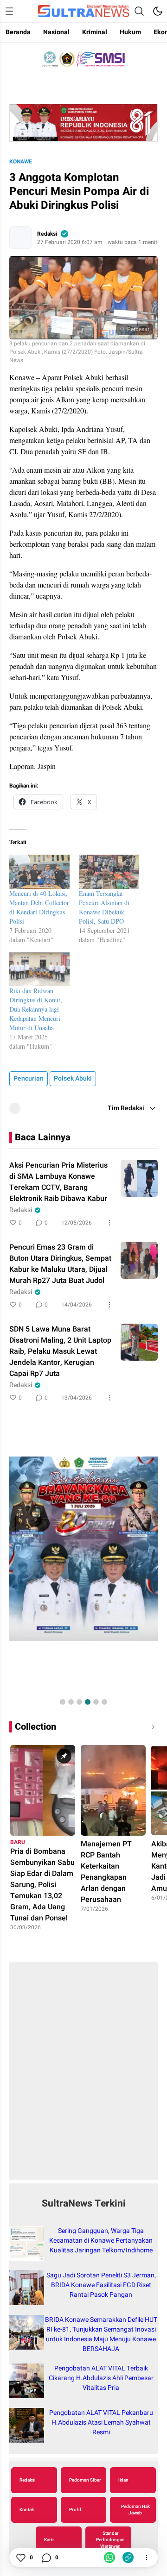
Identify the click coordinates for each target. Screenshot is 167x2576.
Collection (35, 1727)
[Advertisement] (83, 2076)
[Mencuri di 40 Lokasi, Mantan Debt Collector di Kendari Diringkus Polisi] (39, 872)
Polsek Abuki (73, 1079)
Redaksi (47, 234)
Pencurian (29, 1079)
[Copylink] (128, 2557)
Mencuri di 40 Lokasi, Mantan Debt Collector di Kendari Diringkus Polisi (39, 907)
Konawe (21, 162)
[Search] (139, 11)
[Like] (20, 2557)
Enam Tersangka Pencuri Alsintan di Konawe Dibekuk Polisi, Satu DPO (104, 907)
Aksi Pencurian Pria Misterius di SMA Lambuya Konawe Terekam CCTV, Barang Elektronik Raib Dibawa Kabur (58, 1182)
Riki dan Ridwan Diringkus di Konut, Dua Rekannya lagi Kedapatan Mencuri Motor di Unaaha (36, 1009)
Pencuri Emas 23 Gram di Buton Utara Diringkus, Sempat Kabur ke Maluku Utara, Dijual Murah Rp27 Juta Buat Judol (60, 1264)
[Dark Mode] (158, 11)
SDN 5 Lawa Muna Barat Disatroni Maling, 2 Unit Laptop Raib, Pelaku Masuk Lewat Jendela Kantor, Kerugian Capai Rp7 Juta (60, 1351)
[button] (63, 1702)
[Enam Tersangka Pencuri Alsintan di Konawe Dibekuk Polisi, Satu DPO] (109, 872)
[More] (109, 1223)
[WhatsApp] (109, 2557)
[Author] (20, 238)
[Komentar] (46, 2557)
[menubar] (9, 11)
